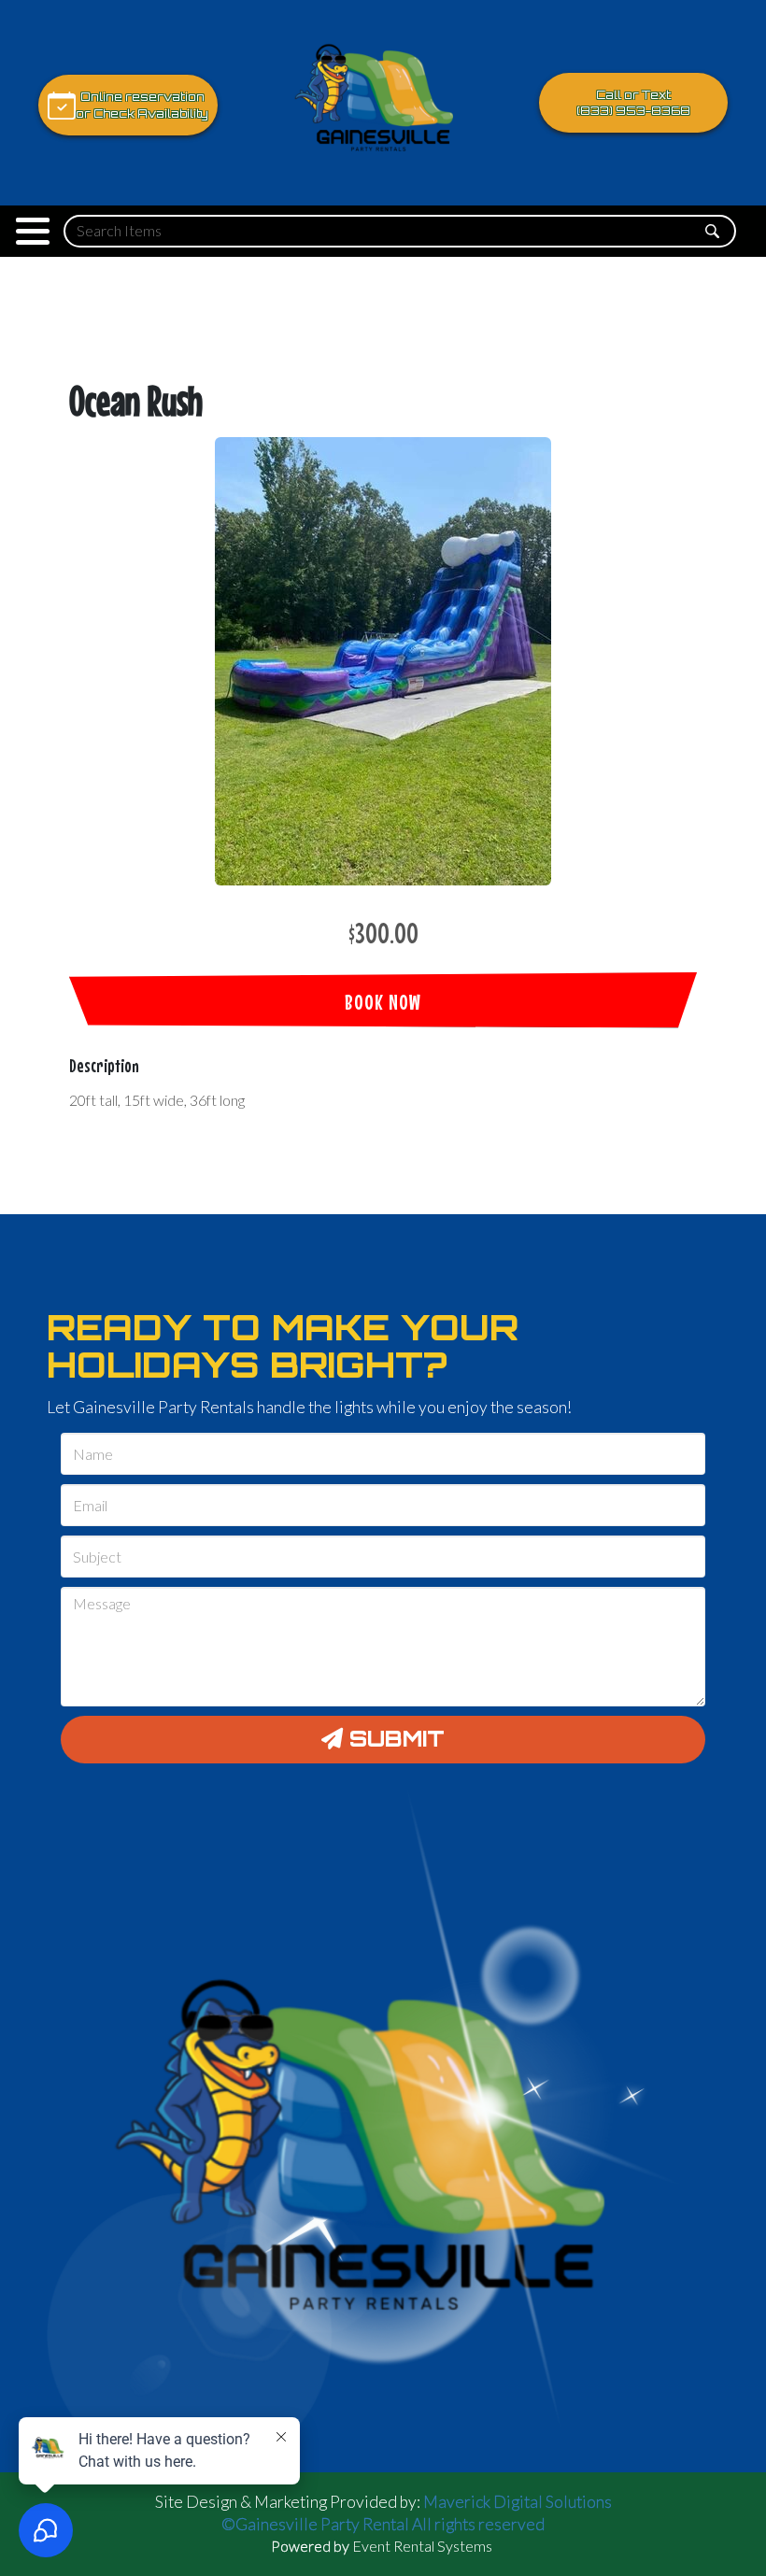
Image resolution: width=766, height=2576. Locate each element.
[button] (33, 231)
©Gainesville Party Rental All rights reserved (383, 2524)
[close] (736, 2451)
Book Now (383, 1002)
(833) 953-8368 (633, 111)
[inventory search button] (712, 231)
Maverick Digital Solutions (518, 2502)
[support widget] (710, 2531)
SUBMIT (394, 1739)
